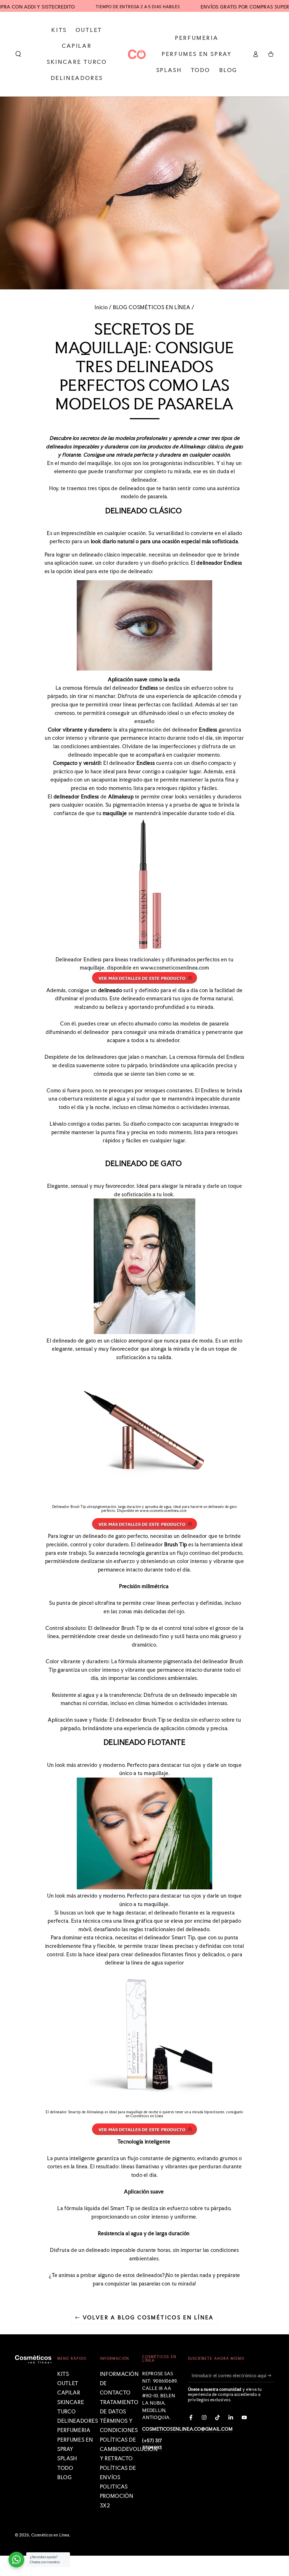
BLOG (65, 2477)
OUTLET (68, 2383)
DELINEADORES (78, 2421)
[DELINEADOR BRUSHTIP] (144, 1528)
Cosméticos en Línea (147, 2116)
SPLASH (67, 2458)
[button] (18, 54)
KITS (63, 2374)
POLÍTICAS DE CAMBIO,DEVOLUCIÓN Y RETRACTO (129, 2449)
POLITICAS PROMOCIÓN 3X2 (117, 2496)
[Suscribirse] (271, 2376)
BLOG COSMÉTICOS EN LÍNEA (152, 307)
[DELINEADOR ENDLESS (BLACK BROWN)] (144, 982)
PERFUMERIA (74, 2430)
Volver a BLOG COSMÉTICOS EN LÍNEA (148, 2317)
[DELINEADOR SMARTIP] (144, 2133)
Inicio (101, 307)
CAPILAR (69, 2393)
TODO (65, 2468)
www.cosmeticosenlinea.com (175, 968)
